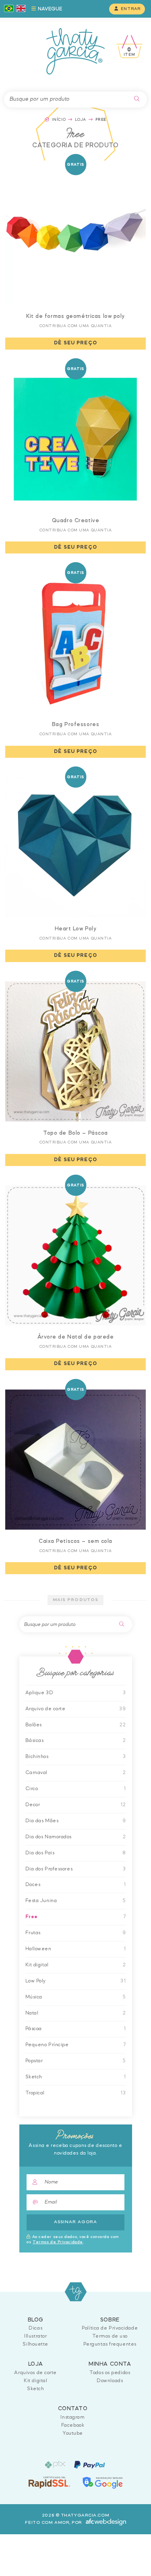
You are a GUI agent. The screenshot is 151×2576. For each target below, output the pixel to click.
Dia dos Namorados (49, 1837)
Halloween (38, 1949)
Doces (33, 1885)
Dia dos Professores (49, 1869)
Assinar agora (75, 2222)
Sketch (34, 2077)
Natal (32, 2013)
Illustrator (35, 2336)
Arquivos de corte (35, 2373)
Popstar (34, 2061)
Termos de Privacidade (58, 2242)
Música (34, 1997)
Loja (81, 120)
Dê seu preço (75, 343)
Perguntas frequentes (110, 2344)
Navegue (49, 9)
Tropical (35, 2093)
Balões (34, 1725)
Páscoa (34, 2029)
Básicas (35, 1741)
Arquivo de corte (46, 1709)
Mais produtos (75, 1600)
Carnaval (36, 1773)
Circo (32, 1789)
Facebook (73, 2425)
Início (59, 120)
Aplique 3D (39, 1693)
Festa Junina (41, 1901)
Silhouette (35, 2344)
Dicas (35, 2328)
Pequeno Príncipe (47, 2045)
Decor (33, 1805)
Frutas (33, 1933)
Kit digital (37, 1965)
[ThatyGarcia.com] (75, 51)
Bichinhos (37, 1757)
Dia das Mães (42, 1821)
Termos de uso (110, 2336)
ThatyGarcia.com (75, 2292)
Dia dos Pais (40, 1853)
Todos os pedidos (110, 2373)
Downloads (110, 2381)
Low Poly (36, 1981)
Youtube (73, 2433)
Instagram (72, 2417)
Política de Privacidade (110, 2328)
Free (32, 1917)
